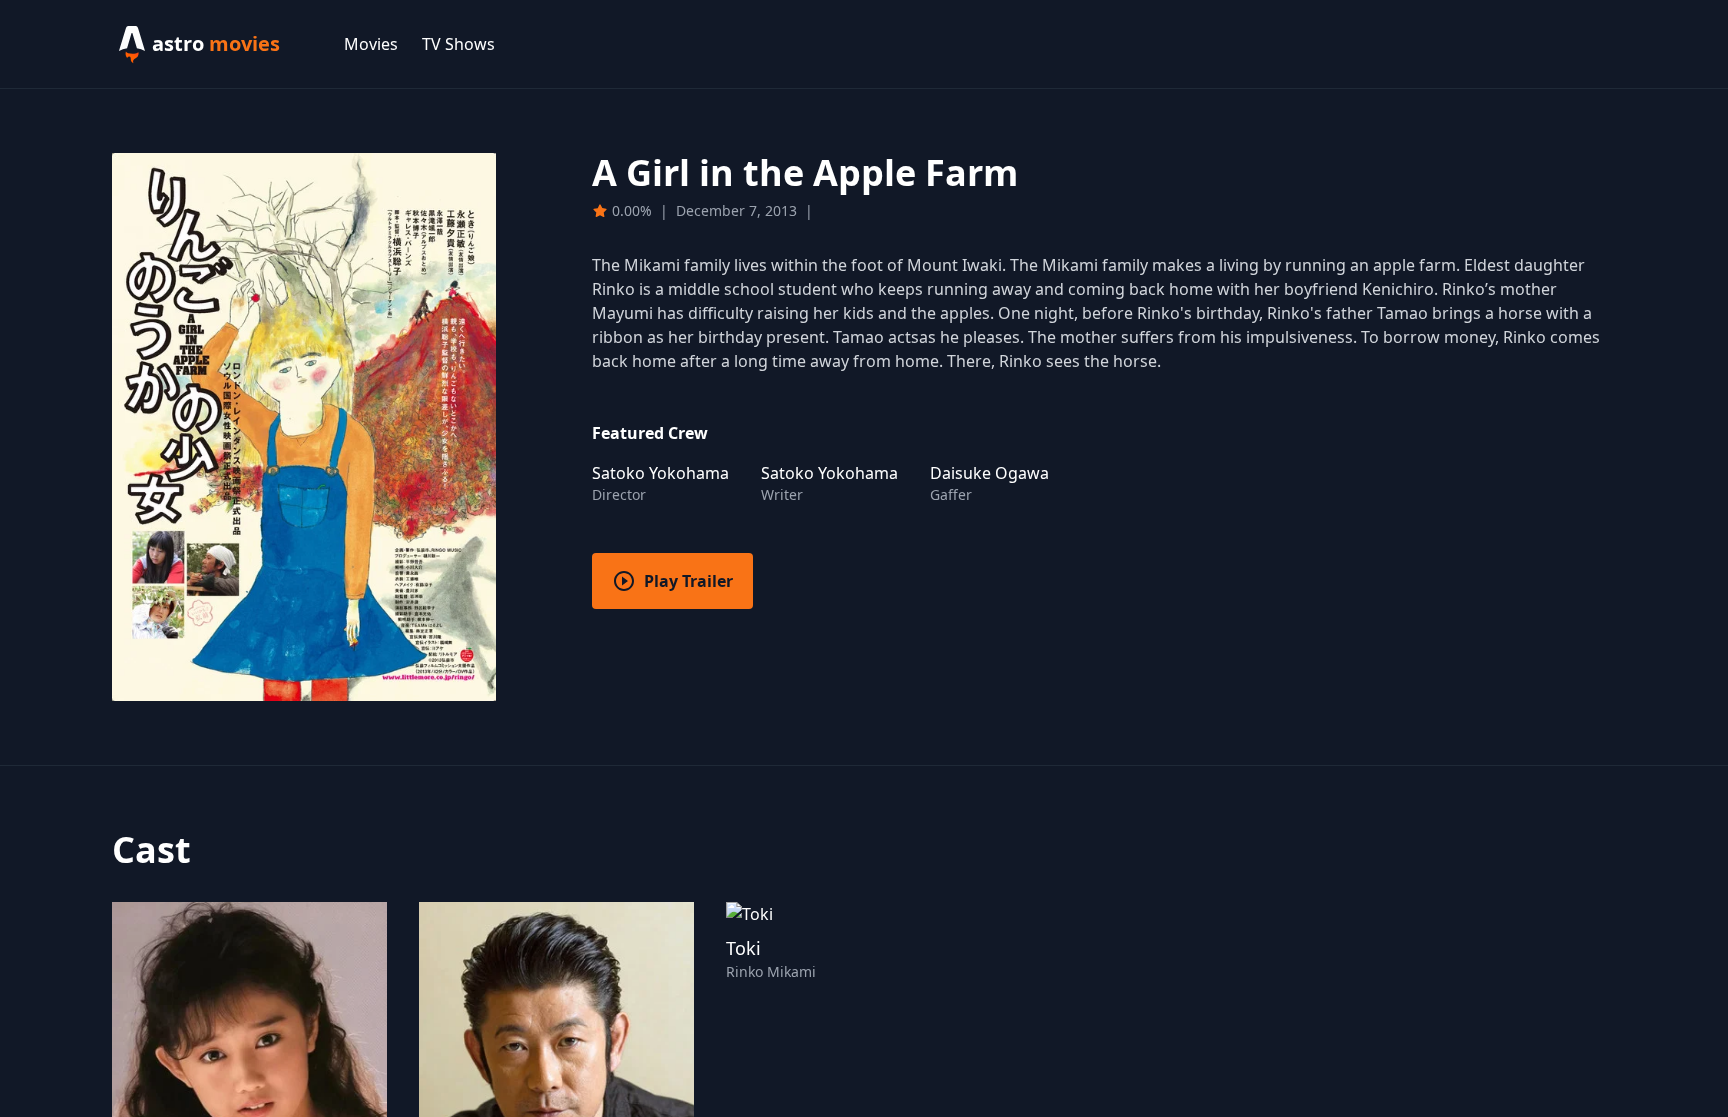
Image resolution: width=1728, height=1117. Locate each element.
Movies (371, 44)
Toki (743, 948)
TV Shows (458, 44)
